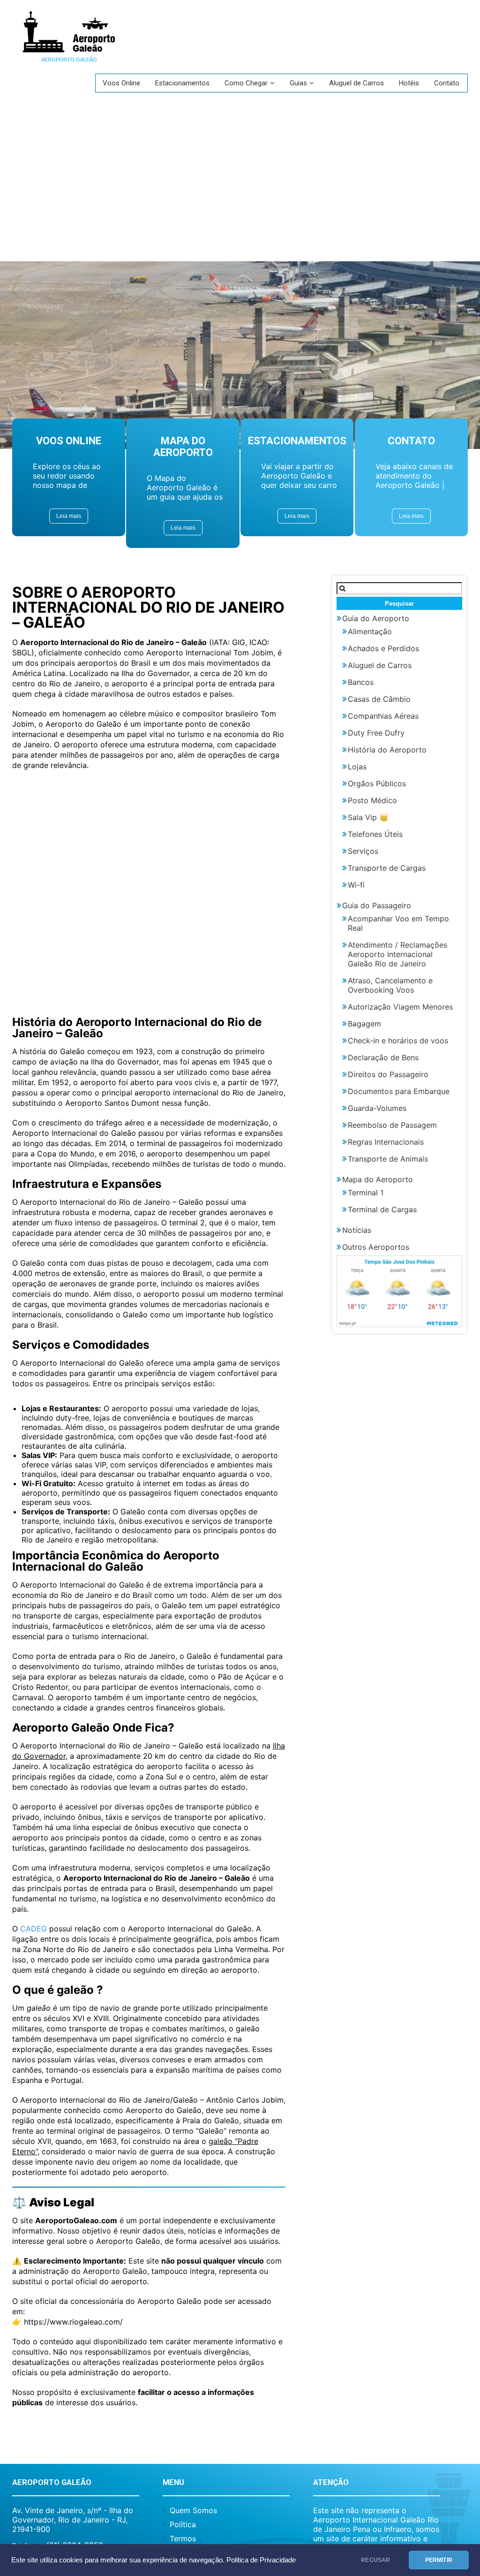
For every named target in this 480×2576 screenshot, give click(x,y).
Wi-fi (356, 885)
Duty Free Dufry (376, 733)
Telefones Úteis (375, 834)
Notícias (357, 1230)
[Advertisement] (240, 191)
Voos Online (121, 83)
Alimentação (370, 631)
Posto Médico (372, 800)
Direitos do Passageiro (388, 1074)
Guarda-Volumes (377, 1108)
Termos (183, 2538)
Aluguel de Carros (356, 83)
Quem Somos (193, 2510)
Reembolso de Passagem (392, 1125)
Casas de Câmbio (379, 699)
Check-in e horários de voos (398, 1041)
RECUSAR (375, 2560)
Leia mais (69, 516)
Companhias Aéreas (383, 716)
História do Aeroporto (387, 750)
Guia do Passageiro (377, 905)
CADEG (34, 1929)
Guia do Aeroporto (376, 618)
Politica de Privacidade (261, 2560)
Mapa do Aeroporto (378, 1179)
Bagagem (364, 1024)
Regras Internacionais (386, 1142)
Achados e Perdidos (383, 648)
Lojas (357, 767)
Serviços (363, 851)
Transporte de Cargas (387, 868)
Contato (447, 83)
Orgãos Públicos (377, 783)
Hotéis (409, 83)
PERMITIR (439, 2560)
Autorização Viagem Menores (400, 1007)
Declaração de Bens (383, 1057)
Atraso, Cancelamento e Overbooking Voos (390, 985)
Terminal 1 (366, 1193)
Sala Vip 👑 (368, 817)
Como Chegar (246, 83)
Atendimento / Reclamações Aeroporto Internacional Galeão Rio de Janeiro (397, 954)
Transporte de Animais (388, 1159)
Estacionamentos (182, 83)
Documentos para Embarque (399, 1091)
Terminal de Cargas (382, 1209)
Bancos (361, 682)
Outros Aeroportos (376, 1247)
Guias (298, 83)
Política (183, 2524)
